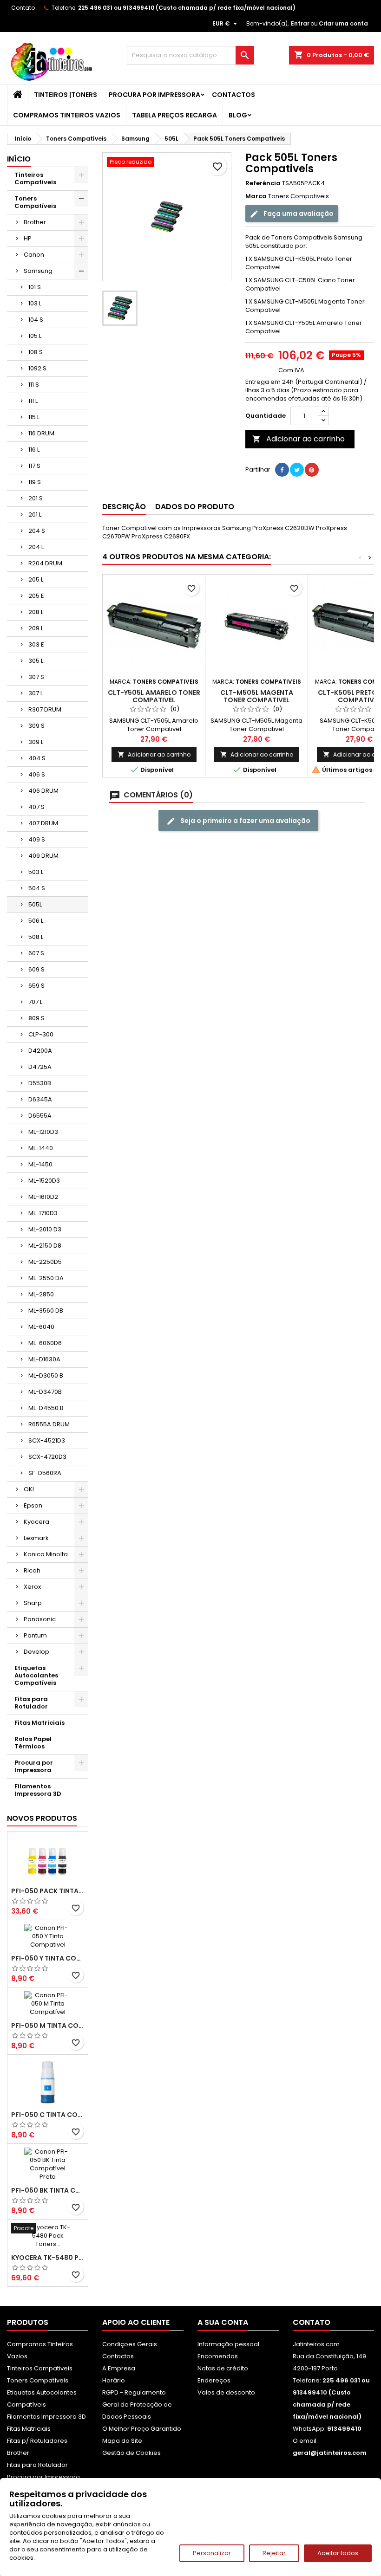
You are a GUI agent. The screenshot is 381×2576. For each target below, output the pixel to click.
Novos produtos (42, 1818)
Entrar (300, 23)
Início (19, 159)
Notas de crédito (223, 2368)
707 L (35, 1002)
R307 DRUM (45, 709)
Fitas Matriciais (39, 1723)
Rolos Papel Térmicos (33, 1743)
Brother (35, 222)
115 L (34, 417)
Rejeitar (274, 2553)
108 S (36, 352)
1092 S (37, 368)
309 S (36, 726)
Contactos (233, 95)
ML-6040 (41, 1327)
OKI (29, 1489)
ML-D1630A (44, 1359)
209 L (36, 628)
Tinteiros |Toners (66, 95)
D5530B (40, 1083)
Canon (34, 255)
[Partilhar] (282, 470)
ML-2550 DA (46, 1278)
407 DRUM (43, 823)
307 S (36, 677)
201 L (35, 515)
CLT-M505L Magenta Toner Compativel (257, 696)
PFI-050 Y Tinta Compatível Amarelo (48, 1958)
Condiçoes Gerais (130, 2344)
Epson (33, 1505)
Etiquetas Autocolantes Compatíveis (36, 1675)
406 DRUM (43, 791)
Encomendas (218, 2356)
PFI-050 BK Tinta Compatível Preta (48, 2190)
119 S (35, 482)
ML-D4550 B (46, 1408)
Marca (256, 196)
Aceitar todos (338, 2553)
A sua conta (223, 2322)
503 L (36, 872)
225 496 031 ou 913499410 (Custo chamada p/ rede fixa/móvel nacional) (187, 8)
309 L (36, 742)
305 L (36, 661)
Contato (23, 8)
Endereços (214, 2380)
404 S (37, 758)
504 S (37, 888)
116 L (34, 450)
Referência (263, 183)
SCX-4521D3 (47, 1440)
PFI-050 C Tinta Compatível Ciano (48, 2115)
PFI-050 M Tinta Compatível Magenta (48, 2026)
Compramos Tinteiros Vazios (67, 115)
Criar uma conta (343, 23)
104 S (36, 320)
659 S (36, 986)
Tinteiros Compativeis (35, 178)
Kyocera (36, 1522)
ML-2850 (41, 1294)
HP (28, 238)
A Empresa (119, 2368)
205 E (36, 596)
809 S (36, 1018)
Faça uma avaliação (298, 214)
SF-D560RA (45, 1473)
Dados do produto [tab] (195, 507)
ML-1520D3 (44, 1181)
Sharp (33, 1603)
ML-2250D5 (45, 1262)
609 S (36, 969)
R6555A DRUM (49, 1424)
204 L (36, 547)
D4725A (40, 1067)
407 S (36, 807)
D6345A (40, 1099)
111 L (33, 401)
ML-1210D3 (43, 1132)
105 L (35, 336)
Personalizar (212, 2553)
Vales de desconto (226, 2392)
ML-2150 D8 (45, 1246)
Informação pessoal (228, 2344)
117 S (34, 466)
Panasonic (40, 1619)
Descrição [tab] (124, 507)
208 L (36, 612)
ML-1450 (40, 1164)
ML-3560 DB (46, 1311)
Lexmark (36, 1538)
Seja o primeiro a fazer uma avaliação (245, 821)
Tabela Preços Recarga (174, 115)
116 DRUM (41, 433)
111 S (34, 385)
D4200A (40, 1051)
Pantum (35, 1635)
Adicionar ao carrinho (299, 439)
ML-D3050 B (46, 1375)
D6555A (40, 1116)
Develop (36, 1652)
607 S (36, 953)
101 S (35, 287)
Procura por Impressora (154, 95)
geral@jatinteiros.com (330, 2453)
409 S (37, 839)
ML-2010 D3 (45, 1229)
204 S (37, 531)
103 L (35, 303)
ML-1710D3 (43, 1213)
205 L (36, 579)
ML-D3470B (45, 1392)
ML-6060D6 (45, 1343)
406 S (37, 774)
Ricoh (32, 1570)
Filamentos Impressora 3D (38, 1790)
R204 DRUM (45, 563)
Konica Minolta (46, 1554)
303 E (36, 644)
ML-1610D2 (43, 1197)
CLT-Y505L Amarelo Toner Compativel (154, 696)
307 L (36, 693)
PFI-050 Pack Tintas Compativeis (48, 1891)
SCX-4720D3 (47, 1457)
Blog (238, 115)
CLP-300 (41, 1034)
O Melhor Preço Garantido (142, 2429)
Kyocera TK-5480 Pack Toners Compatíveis (48, 2258)
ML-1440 (41, 1148)
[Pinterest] (312, 470)
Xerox (32, 1587)
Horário (114, 2380)
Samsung (38, 271)
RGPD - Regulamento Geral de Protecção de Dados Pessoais (137, 2404)
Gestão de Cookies (131, 2453)
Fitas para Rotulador (31, 1703)
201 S (36, 498)
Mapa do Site (122, 2441)
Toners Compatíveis (35, 202)
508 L (36, 937)
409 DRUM (43, 856)
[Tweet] (297, 470)
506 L (36, 921)
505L (35, 904)
